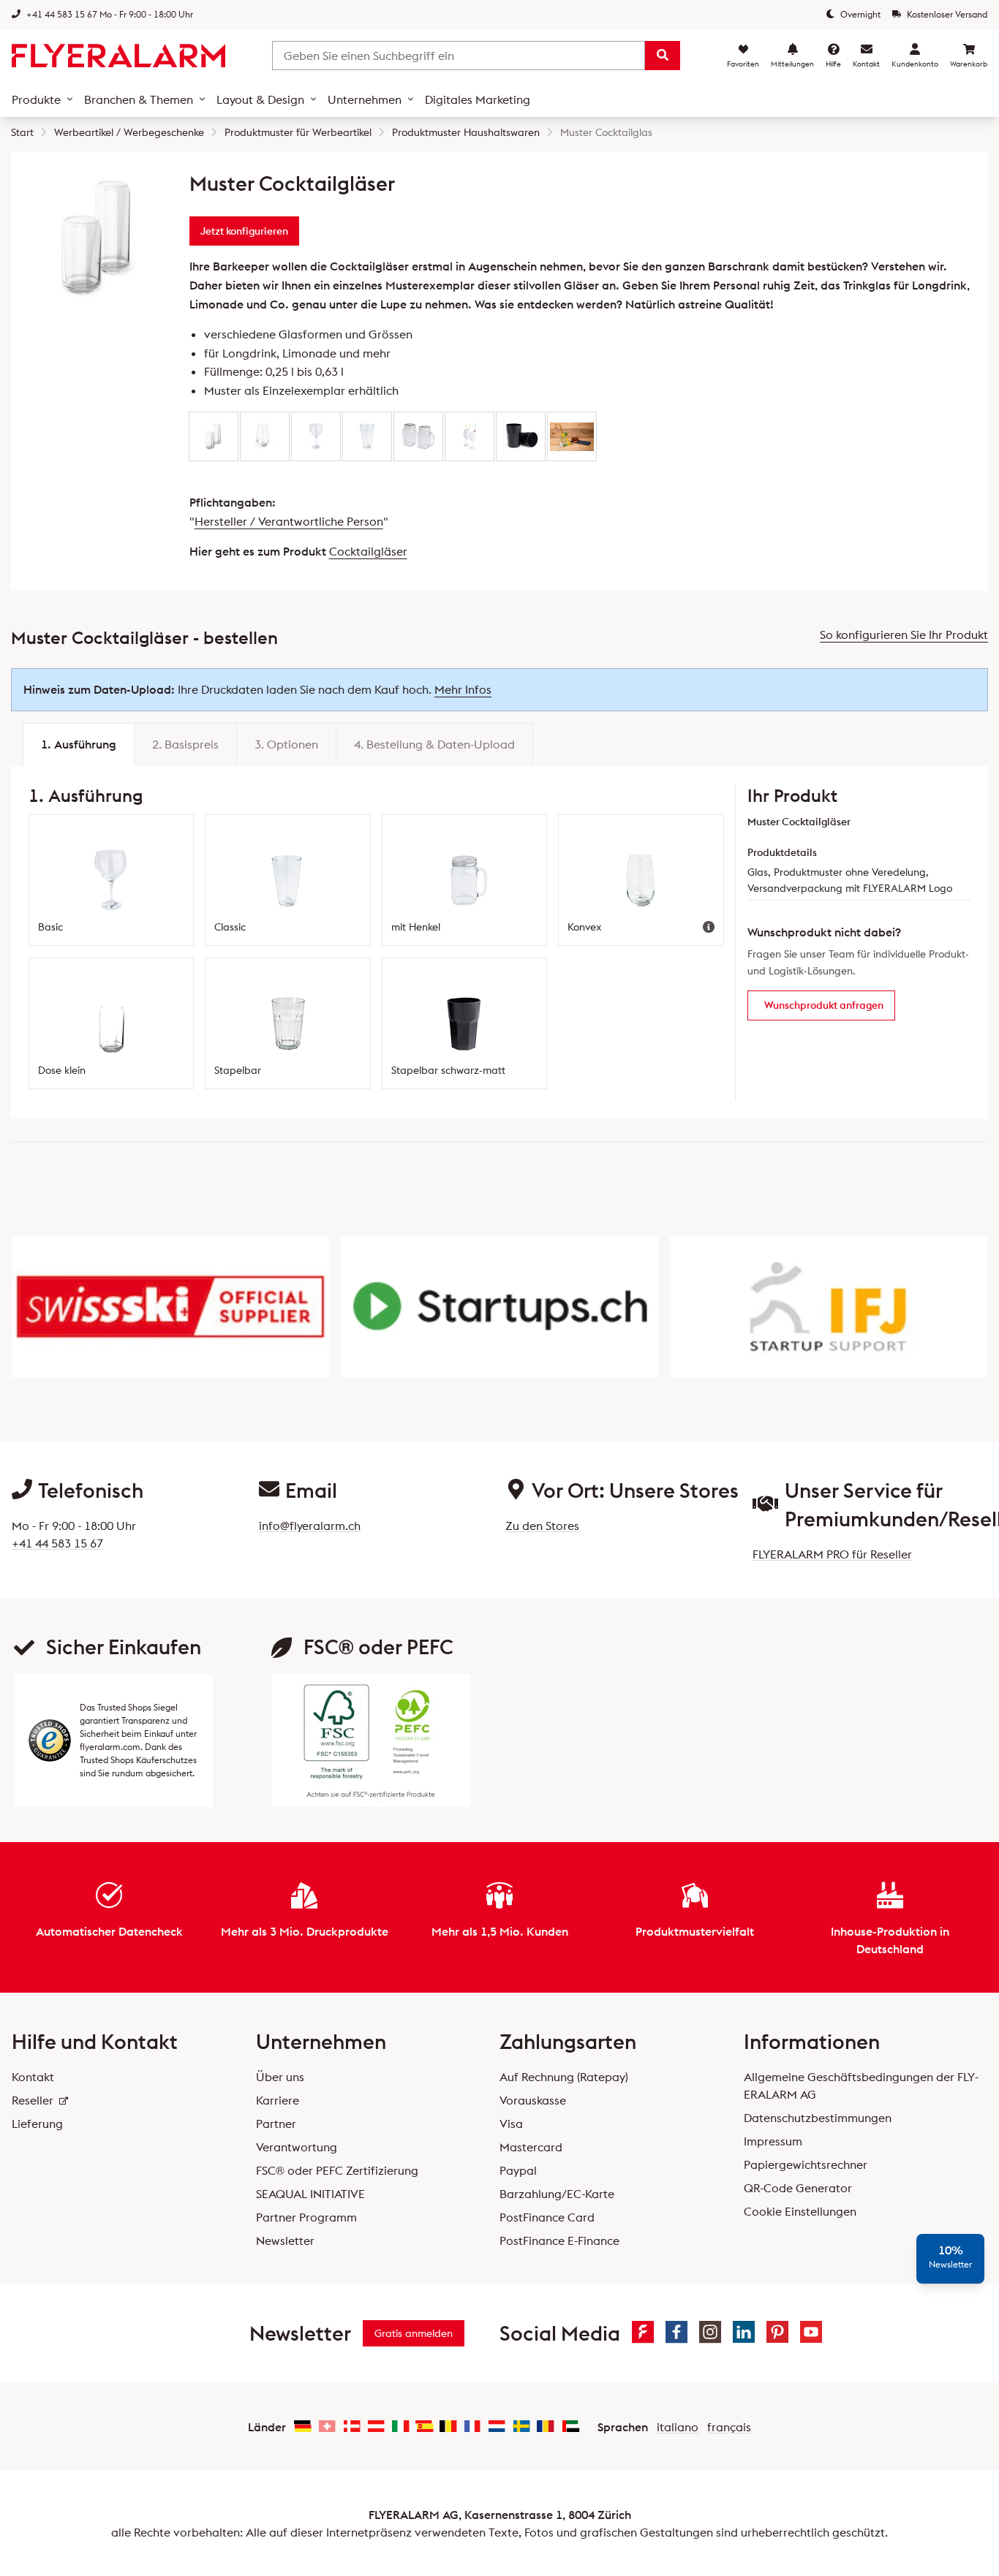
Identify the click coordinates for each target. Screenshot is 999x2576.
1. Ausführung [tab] (79, 744)
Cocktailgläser (368, 551)
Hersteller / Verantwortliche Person (289, 521)
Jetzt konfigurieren (244, 231)
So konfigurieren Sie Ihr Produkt (904, 634)
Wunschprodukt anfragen (824, 1005)
